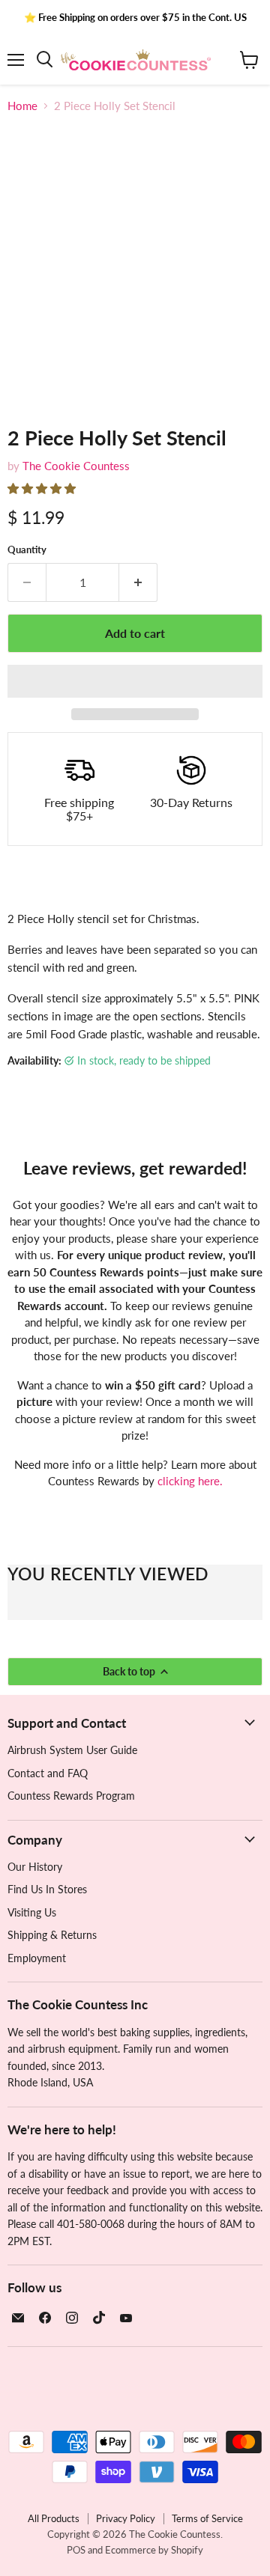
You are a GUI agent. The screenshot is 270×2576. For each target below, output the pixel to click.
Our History (35, 1867)
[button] (43, 488)
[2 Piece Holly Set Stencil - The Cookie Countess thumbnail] (32, 438)
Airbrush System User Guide (72, 1750)
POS (76, 2550)
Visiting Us (32, 1912)
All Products (54, 2518)
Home (22, 106)
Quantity (27, 550)
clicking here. (190, 1481)
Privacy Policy (126, 2518)
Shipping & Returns (52, 1935)
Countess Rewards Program (71, 1796)
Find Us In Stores (47, 1889)
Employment (37, 1958)
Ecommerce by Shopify (154, 2550)
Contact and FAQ (48, 1773)
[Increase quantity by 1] (138, 582)
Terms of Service (207, 2518)
